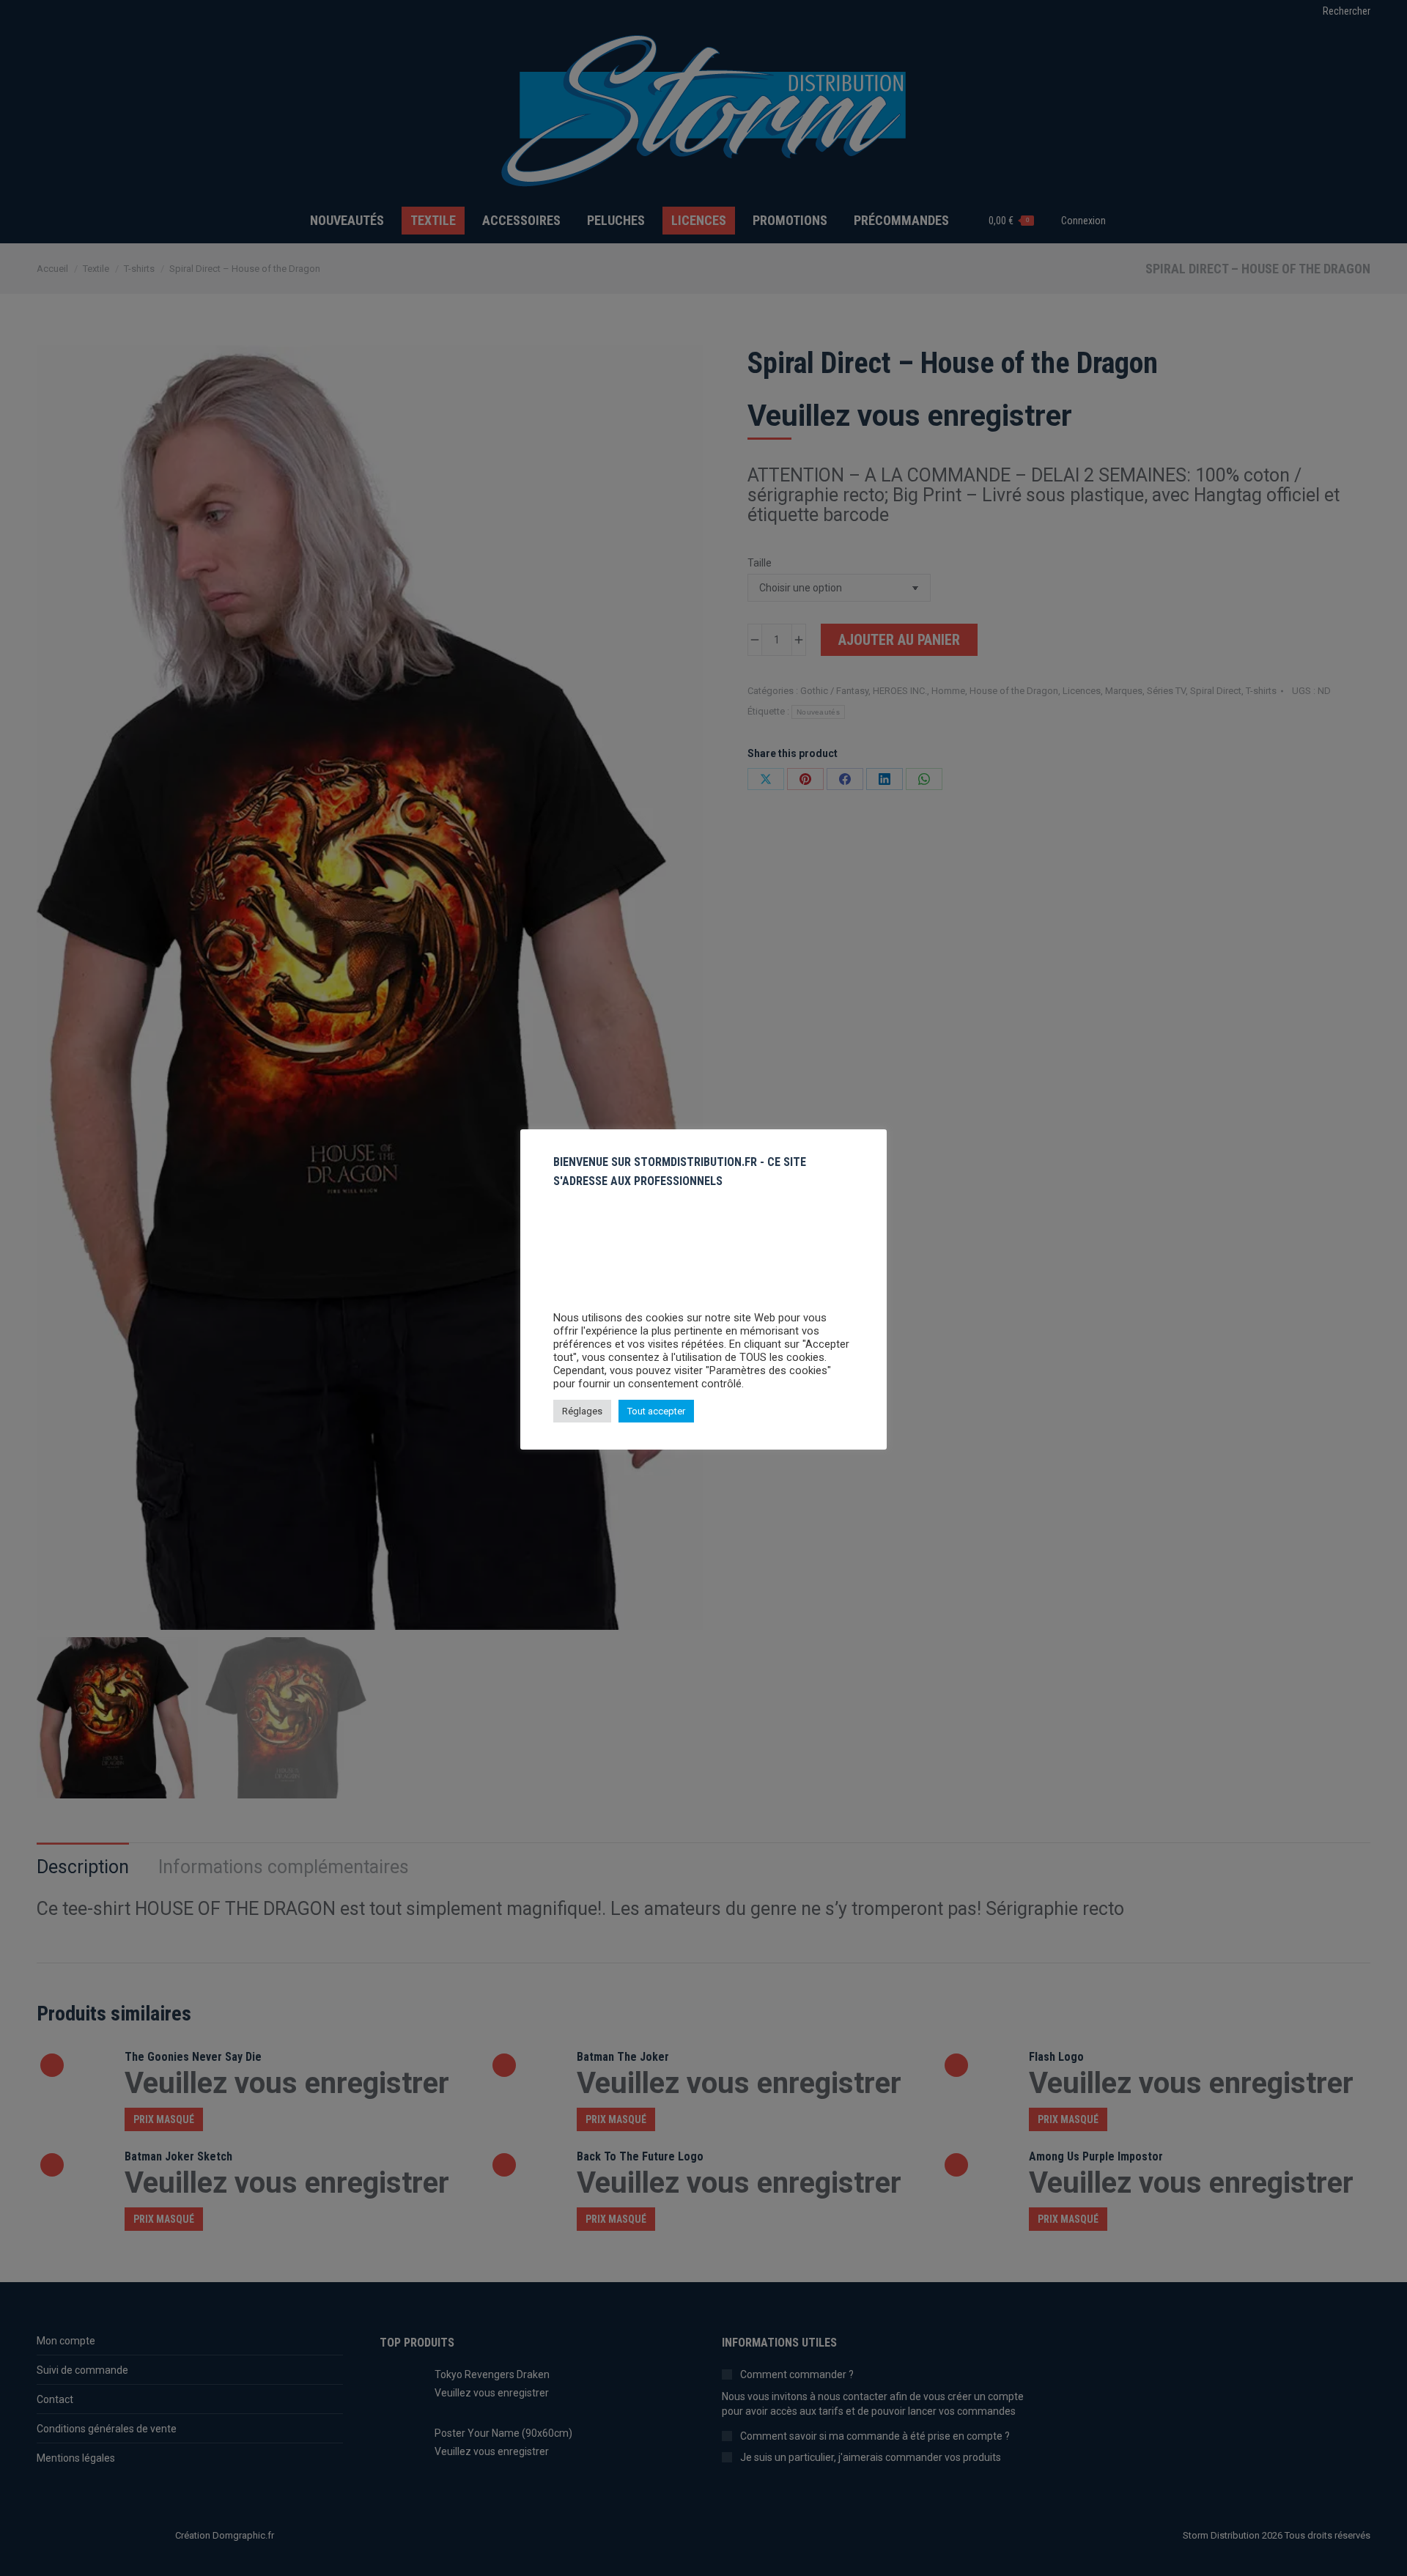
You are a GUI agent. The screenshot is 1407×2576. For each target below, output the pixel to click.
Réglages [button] (582, 1411)
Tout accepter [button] (656, 1411)
